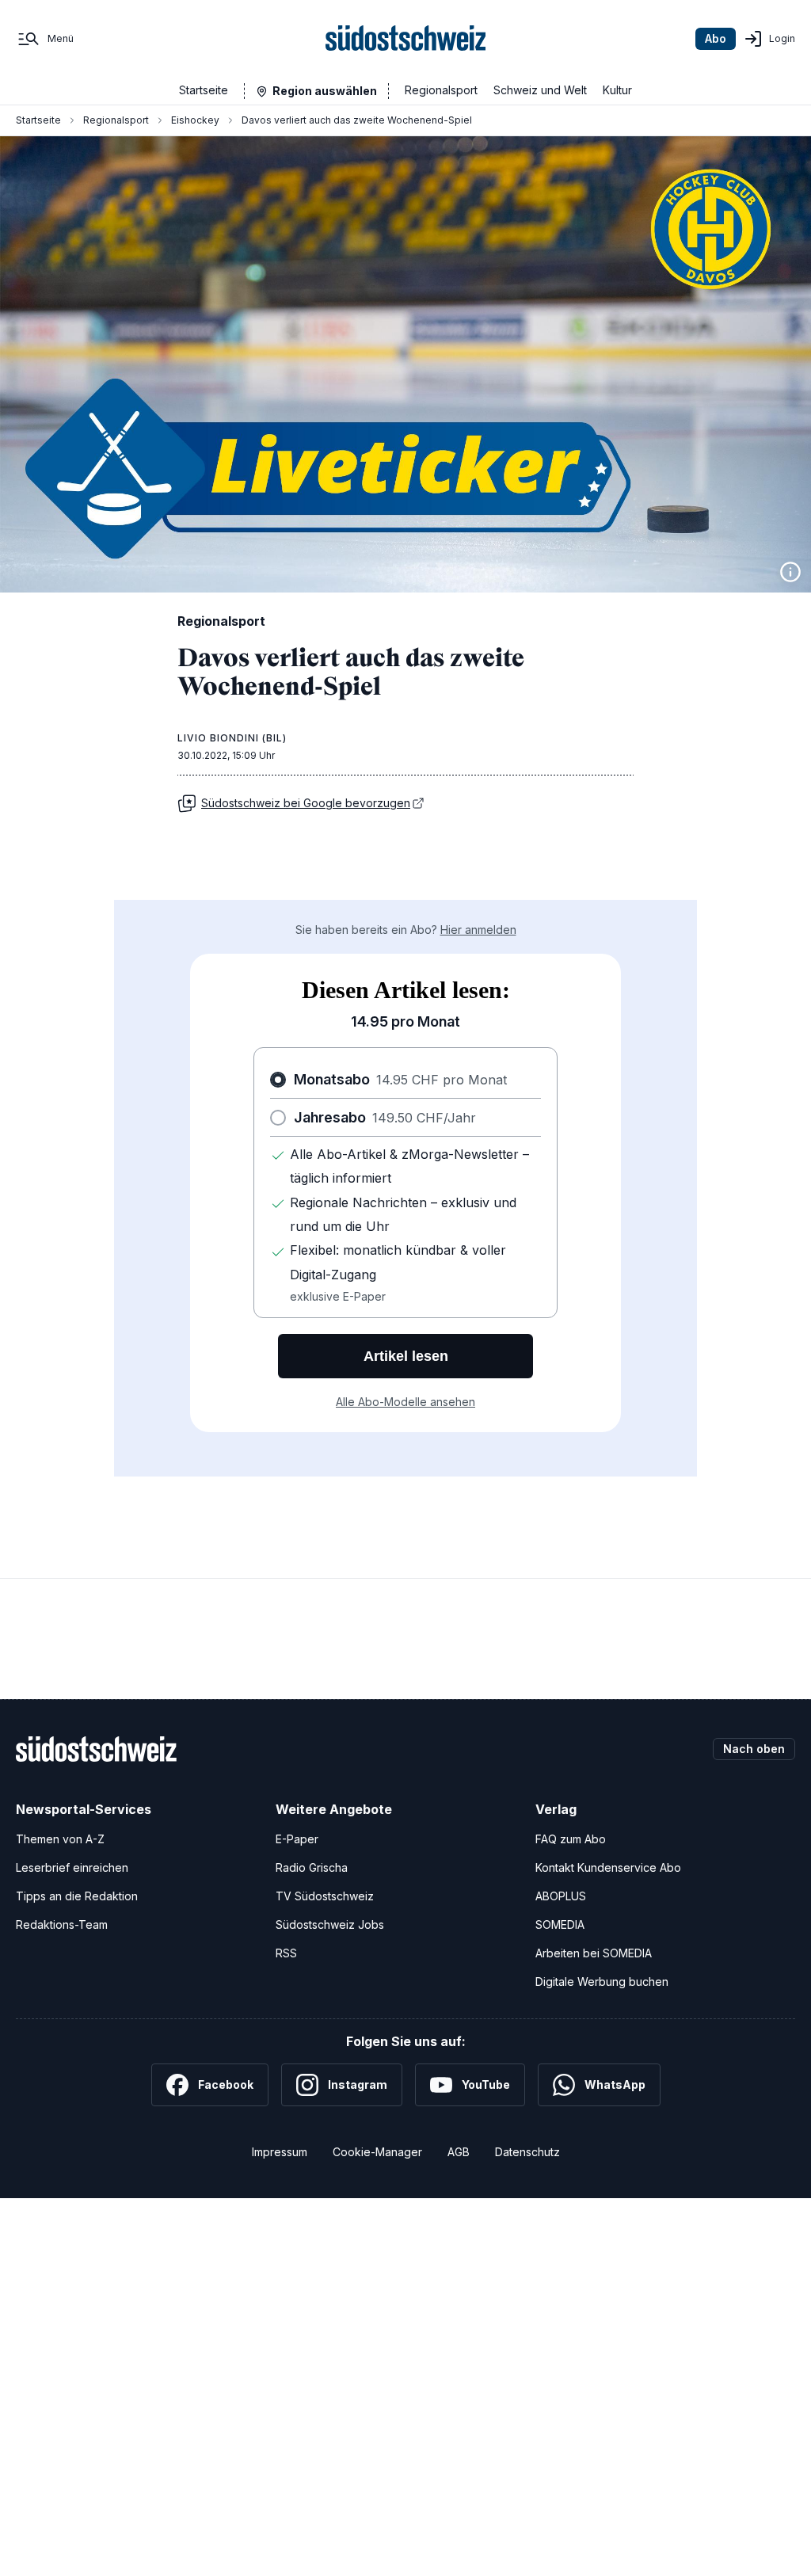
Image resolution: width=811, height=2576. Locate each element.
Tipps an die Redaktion (77, 1896)
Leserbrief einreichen (72, 1867)
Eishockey (195, 120)
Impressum (280, 2152)
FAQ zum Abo (571, 1839)
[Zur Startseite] (406, 39)
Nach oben (754, 1749)
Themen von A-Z (60, 1839)
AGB (459, 2152)
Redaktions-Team (62, 1924)
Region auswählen (325, 91)
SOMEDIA (560, 1924)
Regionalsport (441, 90)
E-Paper (297, 1839)
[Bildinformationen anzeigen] (790, 572)
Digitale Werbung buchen (602, 1982)
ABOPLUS (561, 1896)
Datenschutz (527, 2152)
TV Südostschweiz (325, 1896)
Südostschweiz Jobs (330, 1924)
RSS (286, 1953)
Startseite (204, 90)
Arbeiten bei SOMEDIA (594, 1953)
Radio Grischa (312, 1867)
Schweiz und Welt (540, 90)
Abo (716, 38)
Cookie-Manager (377, 2152)
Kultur (617, 90)
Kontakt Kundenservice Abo (608, 1867)
